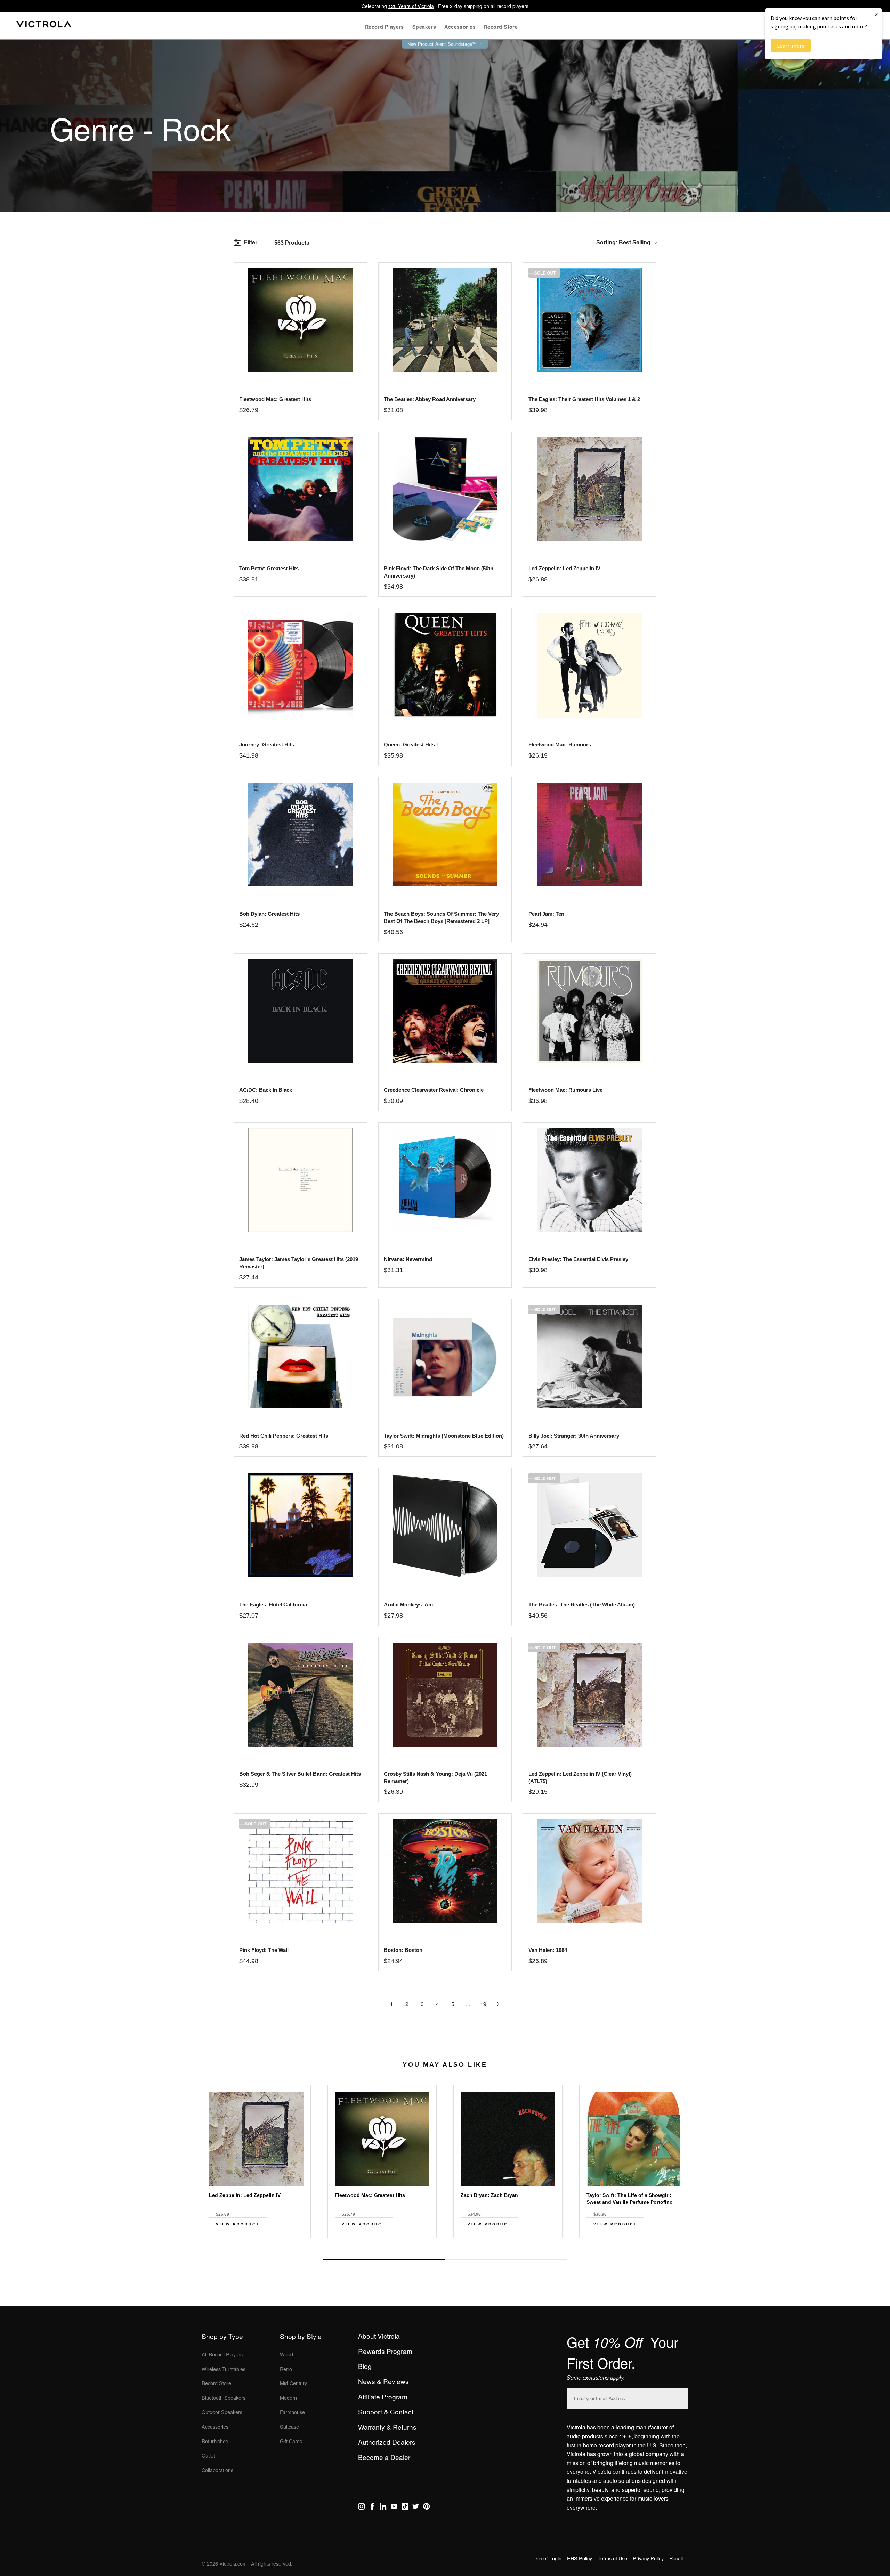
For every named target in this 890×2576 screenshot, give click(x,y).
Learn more (791, 46)
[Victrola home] (44, 26)
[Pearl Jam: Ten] (589, 835)
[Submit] (681, 2397)
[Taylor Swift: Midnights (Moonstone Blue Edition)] (445, 1356)
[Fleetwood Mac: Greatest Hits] (300, 320)
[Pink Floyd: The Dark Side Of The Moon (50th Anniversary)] (445, 489)
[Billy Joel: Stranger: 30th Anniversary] (589, 1356)
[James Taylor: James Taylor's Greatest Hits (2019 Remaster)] (300, 1180)
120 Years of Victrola (411, 6)
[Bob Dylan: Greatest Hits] (300, 835)
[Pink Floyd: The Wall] (300, 1871)
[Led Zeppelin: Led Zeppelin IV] (589, 489)
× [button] (876, 14)
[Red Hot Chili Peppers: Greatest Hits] (300, 1356)
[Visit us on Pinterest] (426, 2508)
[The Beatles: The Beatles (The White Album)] (589, 1525)
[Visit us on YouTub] (394, 2508)
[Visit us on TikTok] (405, 2508)
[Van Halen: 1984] (589, 1871)
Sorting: (623, 242)
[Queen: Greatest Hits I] (445, 665)
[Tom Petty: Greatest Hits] (300, 489)
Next (445, 2244)
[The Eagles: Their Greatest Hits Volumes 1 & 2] (589, 320)
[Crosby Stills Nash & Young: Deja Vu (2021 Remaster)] (445, 1695)
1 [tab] (384, 2260)
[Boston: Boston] (445, 1871)
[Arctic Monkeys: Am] (445, 1525)
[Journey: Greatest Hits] (300, 665)
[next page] (499, 2004)
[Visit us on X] (416, 2508)
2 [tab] (506, 2260)
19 (483, 2004)
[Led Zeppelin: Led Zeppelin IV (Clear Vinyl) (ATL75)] (589, 1695)
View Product (238, 2224)
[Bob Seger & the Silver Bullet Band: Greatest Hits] (300, 1695)
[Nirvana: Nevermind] (445, 1180)
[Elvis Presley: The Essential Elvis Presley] (589, 1180)
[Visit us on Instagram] (361, 2508)
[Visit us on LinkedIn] (383, 2508)
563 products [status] (292, 243)
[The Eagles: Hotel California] (300, 1525)
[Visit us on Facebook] (372, 2508)
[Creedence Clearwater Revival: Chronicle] (445, 1011)
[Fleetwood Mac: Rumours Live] (589, 1011)
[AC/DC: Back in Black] (300, 1011)
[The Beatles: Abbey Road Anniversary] (445, 320)
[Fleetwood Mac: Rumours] (589, 665)
